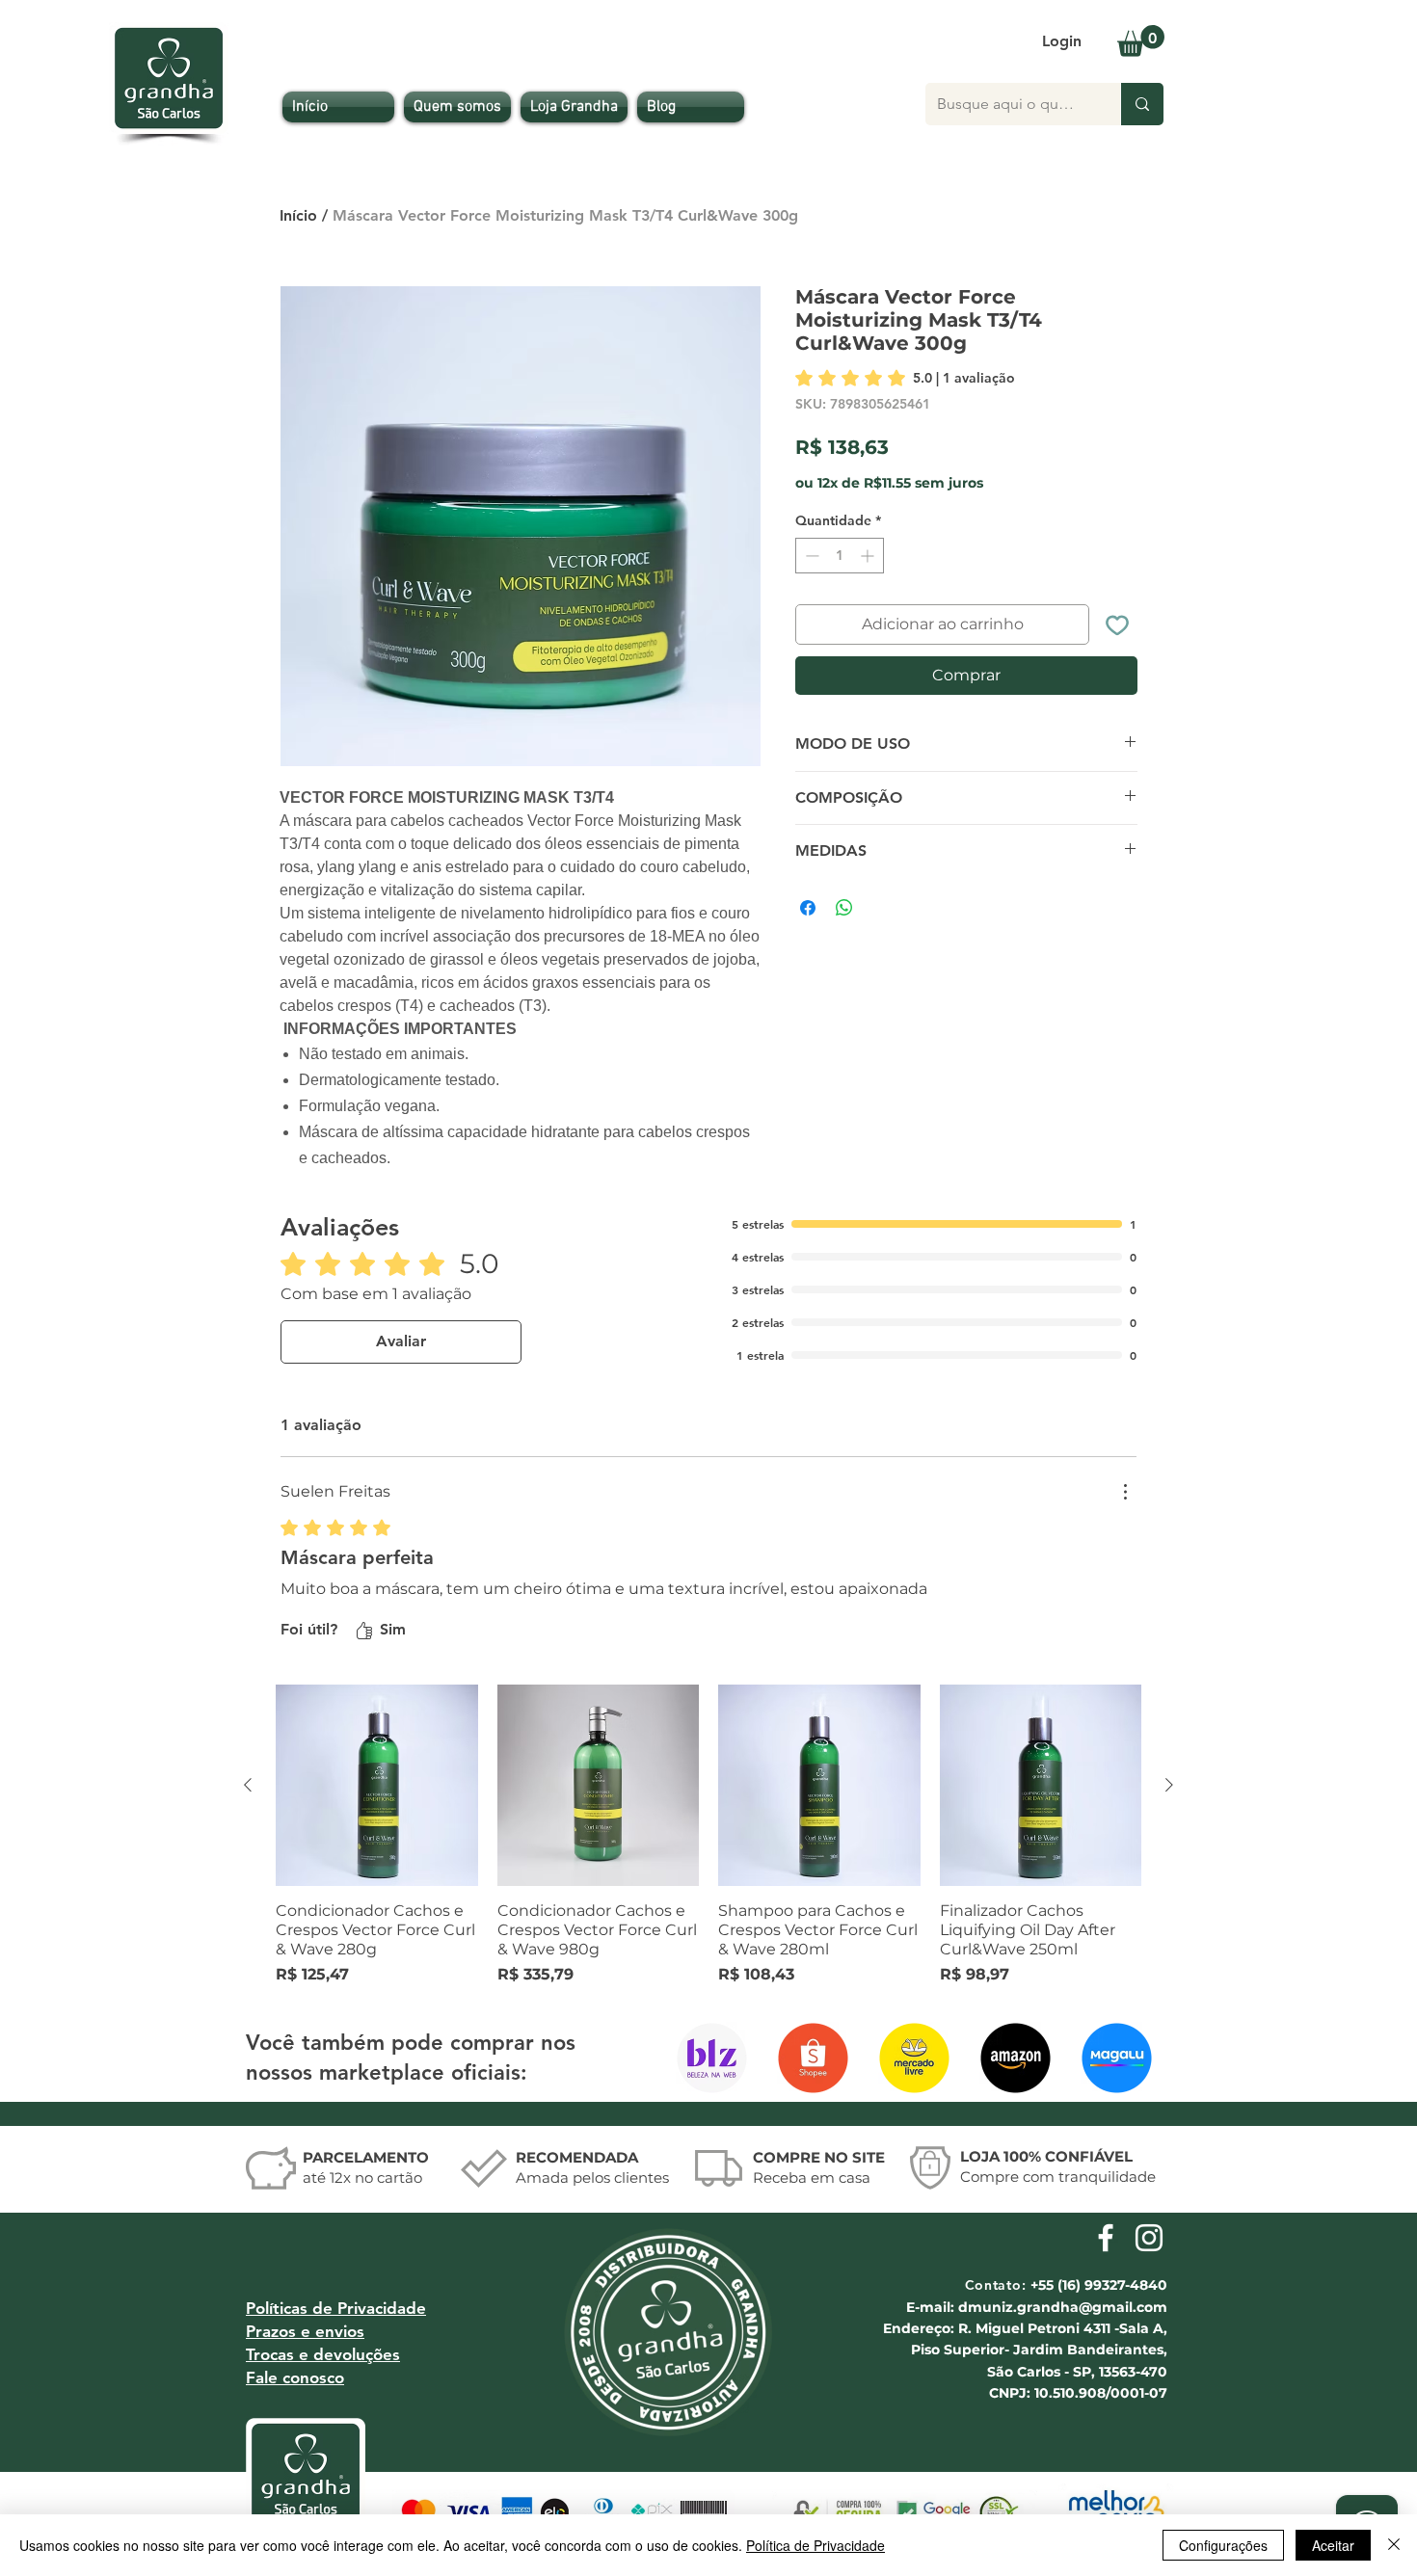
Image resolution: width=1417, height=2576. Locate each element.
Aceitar (1333, 2545)
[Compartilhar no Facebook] (808, 908)
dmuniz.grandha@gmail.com (1063, 2307)
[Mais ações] (1125, 1492)
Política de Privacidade (815, 2545)
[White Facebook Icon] (1106, 2238)
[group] (708, 1836)
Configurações (1223, 2545)
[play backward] (700, 2058)
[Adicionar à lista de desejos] (1117, 624)
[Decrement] (810, 556)
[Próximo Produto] (1169, 1785)
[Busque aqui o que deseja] (1142, 104)
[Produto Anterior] (248, 1785)
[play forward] (1136, 2058)
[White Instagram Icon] (1149, 2238)
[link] (905, 378)
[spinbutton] (840, 556)
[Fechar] (1394, 2545)
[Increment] (869, 556)
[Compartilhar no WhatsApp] (844, 908)
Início (298, 215)
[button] (1141, 41)
